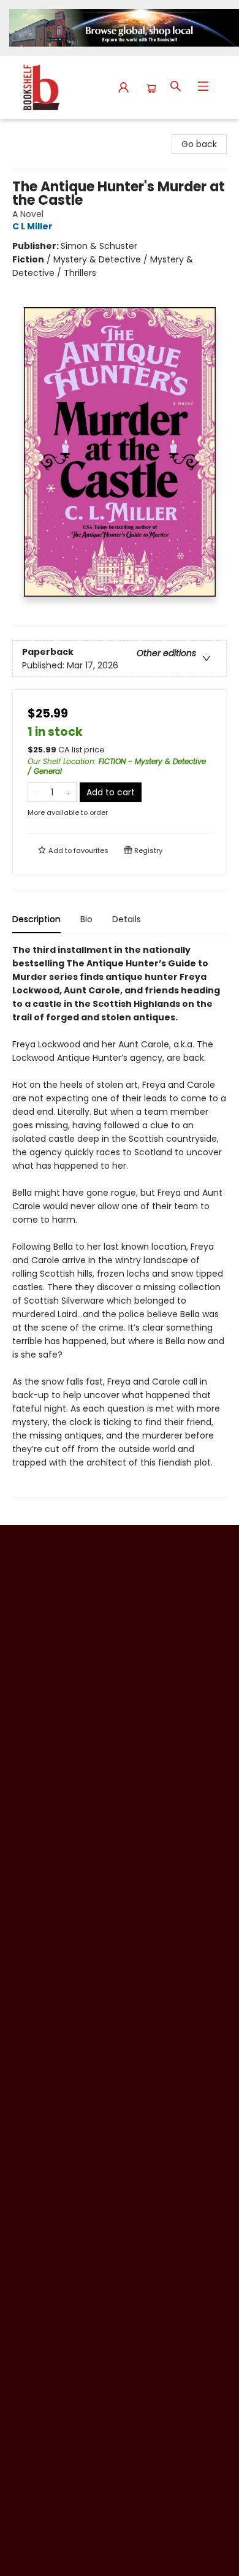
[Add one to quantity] (68, 792)
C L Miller (32, 226)
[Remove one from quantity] (36, 792)
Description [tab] (36, 919)
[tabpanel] (120, 1221)
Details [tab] (127, 919)
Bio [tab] (86, 919)
